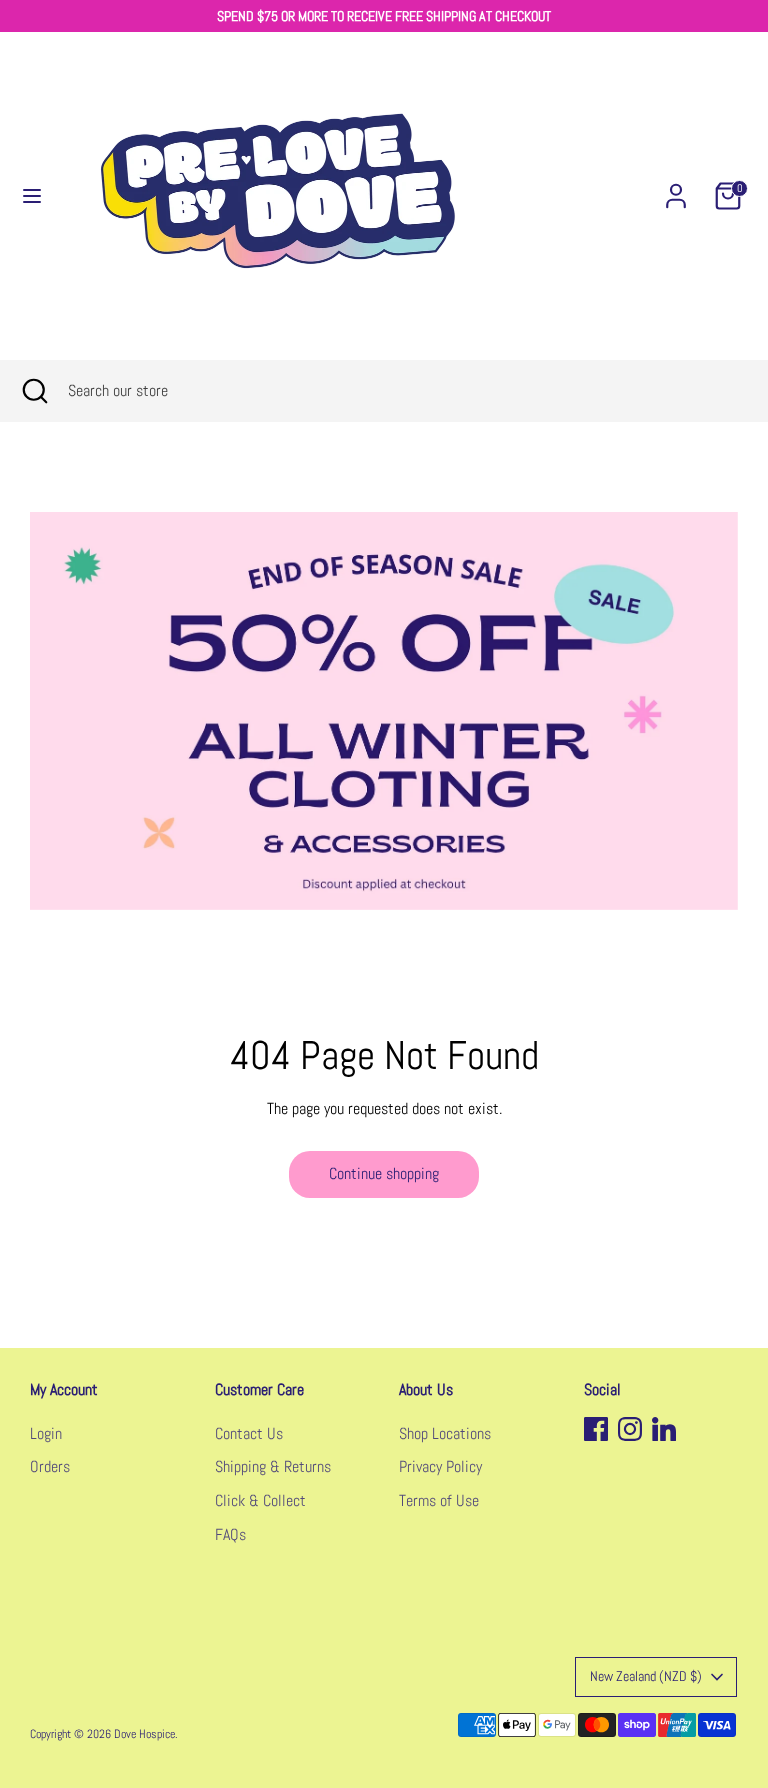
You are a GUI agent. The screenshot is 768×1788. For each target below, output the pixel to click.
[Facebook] (596, 1429)
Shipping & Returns (273, 1466)
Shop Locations (445, 1433)
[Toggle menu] (32, 196)
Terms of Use (439, 1500)
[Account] (676, 187)
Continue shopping (384, 1173)
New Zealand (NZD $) (646, 1676)
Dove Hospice (144, 1734)
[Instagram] (630, 1429)
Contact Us (249, 1433)
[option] (384, 711)
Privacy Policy (440, 1466)
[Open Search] (34, 391)
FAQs (230, 1534)
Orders (50, 1466)
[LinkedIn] (664, 1429)
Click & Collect (260, 1500)
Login (46, 1433)
